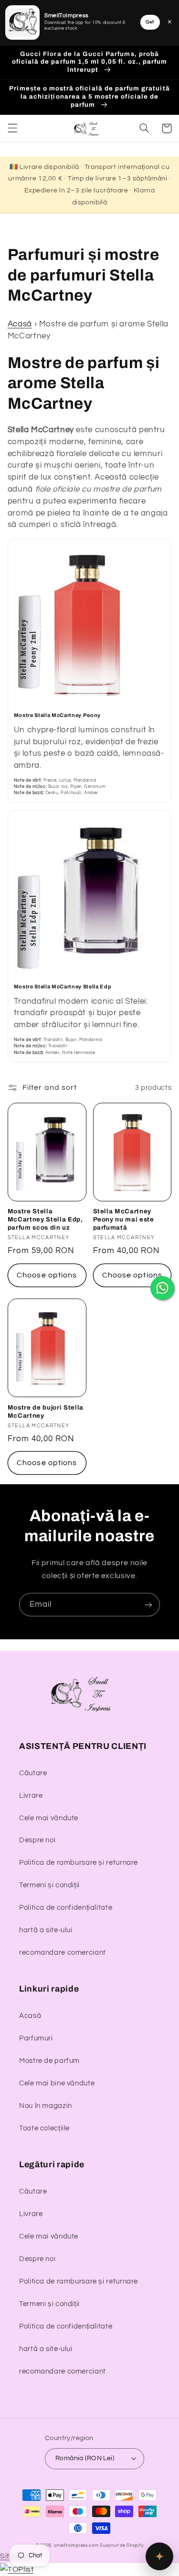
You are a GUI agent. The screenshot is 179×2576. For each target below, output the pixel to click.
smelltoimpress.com (76, 2546)
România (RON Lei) (85, 2458)
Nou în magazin (46, 2106)
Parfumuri (36, 2038)
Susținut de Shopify (121, 2546)
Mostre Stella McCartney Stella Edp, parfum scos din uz (45, 1219)
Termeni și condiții (49, 1885)
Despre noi (37, 1840)
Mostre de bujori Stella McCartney (46, 1411)
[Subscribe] (148, 1605)
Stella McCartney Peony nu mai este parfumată (124, 1219)
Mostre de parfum (49, 2061)
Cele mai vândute (49, 1818)
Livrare (31, 1796)
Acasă (20, 324)
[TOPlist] (17, 2569)
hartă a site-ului (46, 1930)
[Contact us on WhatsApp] (162, 1288)
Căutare (33, 1773)
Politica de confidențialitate (66, 1908)
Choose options (47, 1275)
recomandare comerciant (63, 1953)
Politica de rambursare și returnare (79, 1863)
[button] (12, 128)
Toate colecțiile (44, 2128)
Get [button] (150, 22)
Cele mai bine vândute (57, 2083)
